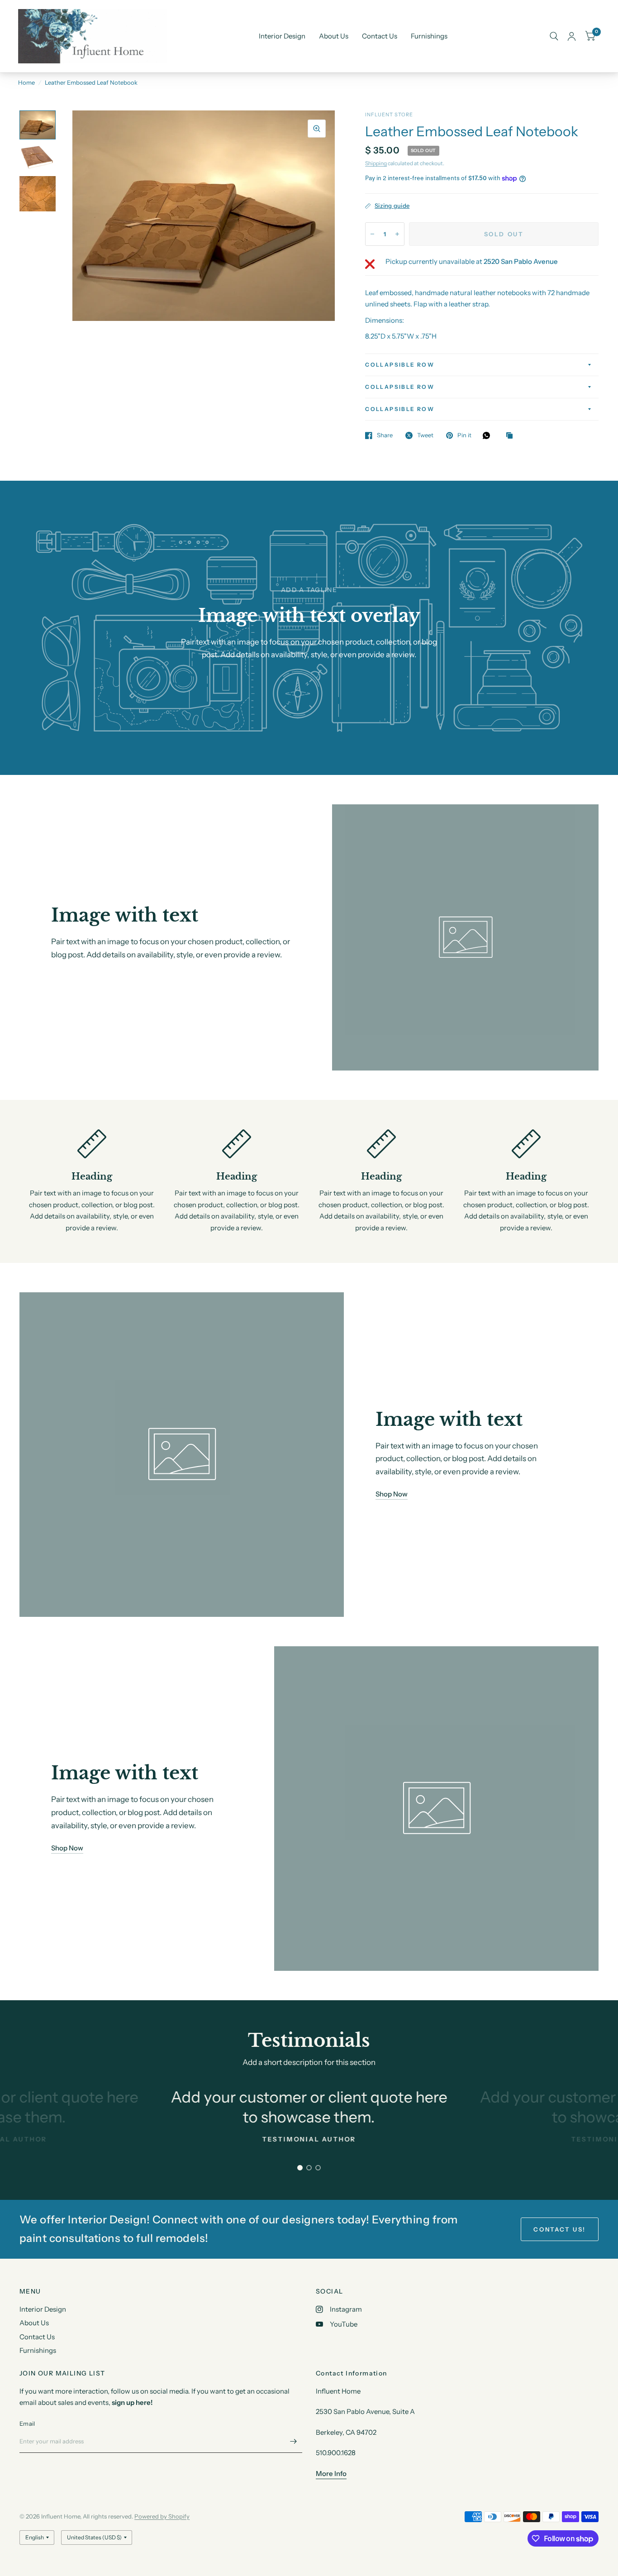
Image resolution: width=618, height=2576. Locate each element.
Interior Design (282, 36)
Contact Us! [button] (560, 2229)
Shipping (376, 163)
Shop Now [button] (392, 1494)
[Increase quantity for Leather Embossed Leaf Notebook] (397, 234)
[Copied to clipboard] (512, 436)
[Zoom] (317, 129)
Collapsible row (400, 365)
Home (26, 82)
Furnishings (429, 36)
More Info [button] (331, 2473)
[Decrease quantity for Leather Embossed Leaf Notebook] (372, 234)
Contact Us (380, 36)
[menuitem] (282, 36)
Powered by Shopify (162, 2516)
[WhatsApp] (489, 435)
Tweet (425, 435)
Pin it (464, 435)
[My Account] (572, 36)
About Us (334, 36)
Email (27, 2423)
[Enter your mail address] (293, 2441)
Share (385, 435)
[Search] (554, 36)
